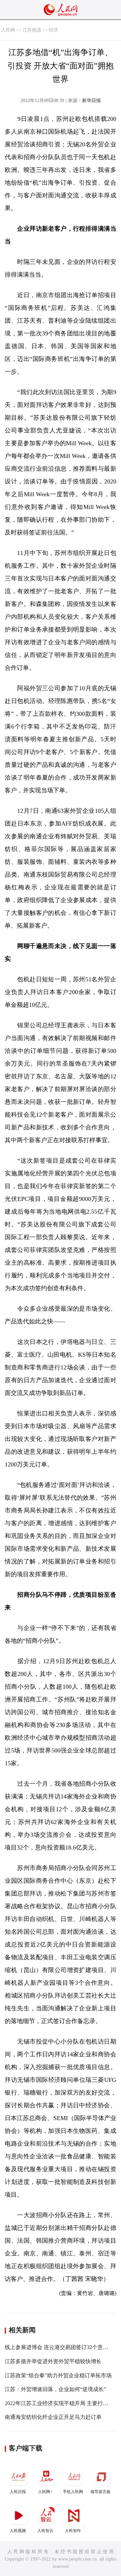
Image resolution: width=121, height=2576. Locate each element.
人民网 (8, 30)
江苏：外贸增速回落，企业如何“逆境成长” (55, 2389)
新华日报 (91, 101)
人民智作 (73, 2531)
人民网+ (45, 2492)
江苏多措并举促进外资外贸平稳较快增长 (53, 2361)
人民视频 (18, 2531)
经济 (53, 30)
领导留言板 (100, 2492)
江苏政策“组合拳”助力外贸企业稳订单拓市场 (58, 2375)
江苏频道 (32, 30)
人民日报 (18, 2492)
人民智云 (45, 2531)
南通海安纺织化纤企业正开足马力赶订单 (53, 2417)
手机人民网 (73, 2492)
